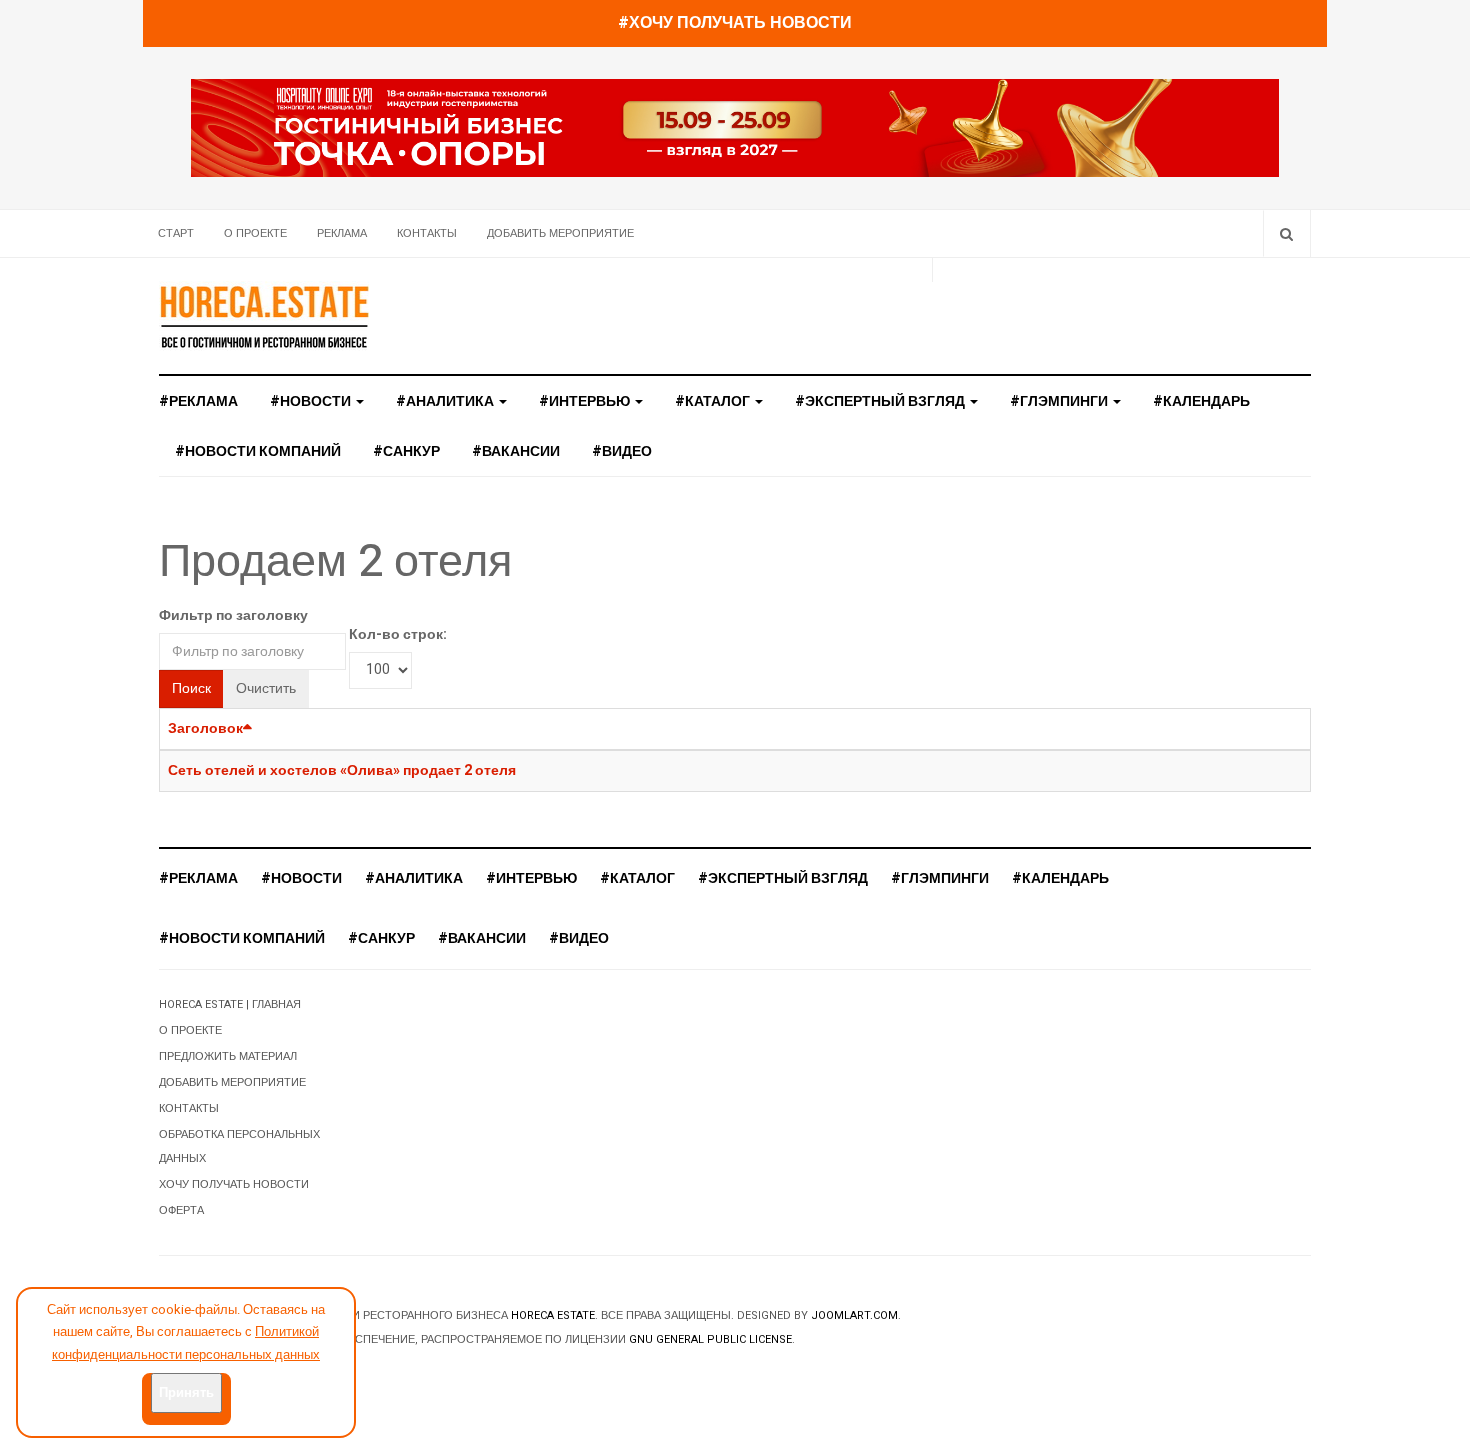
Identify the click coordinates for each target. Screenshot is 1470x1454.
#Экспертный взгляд (881, 401)
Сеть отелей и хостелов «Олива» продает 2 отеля (342, 770)
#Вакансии (516, 451)
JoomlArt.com (854, 1315)
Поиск (191, 688)
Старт (176, 233)
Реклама (342, 233)
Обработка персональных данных (239, 1146)
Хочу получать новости (234, 1184)
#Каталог (714, 401)
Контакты (427, 233)
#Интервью (586, 401)
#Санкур (406, 451)
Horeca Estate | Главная (230, 1004)
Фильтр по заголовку (233, 615)
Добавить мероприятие (560, 233)
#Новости (312, 401)
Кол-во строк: (398, 634)
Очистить (266, 688)
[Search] (1286, 233)
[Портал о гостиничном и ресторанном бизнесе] (264, 316)
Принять (186, 1392)
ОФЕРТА (181, 1210)
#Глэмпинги (1060, 401)
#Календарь (1201, 401)
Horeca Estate (553, 1315)
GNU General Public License (710, 1339)
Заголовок (205, 728)
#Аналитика (446, 401)
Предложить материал (228, 1056)
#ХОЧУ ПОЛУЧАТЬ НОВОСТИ (735, 23)
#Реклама (198, 401)
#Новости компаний (258, 451)
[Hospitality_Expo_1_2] (735, 127)
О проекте (255, 233)
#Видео (622, 451)
